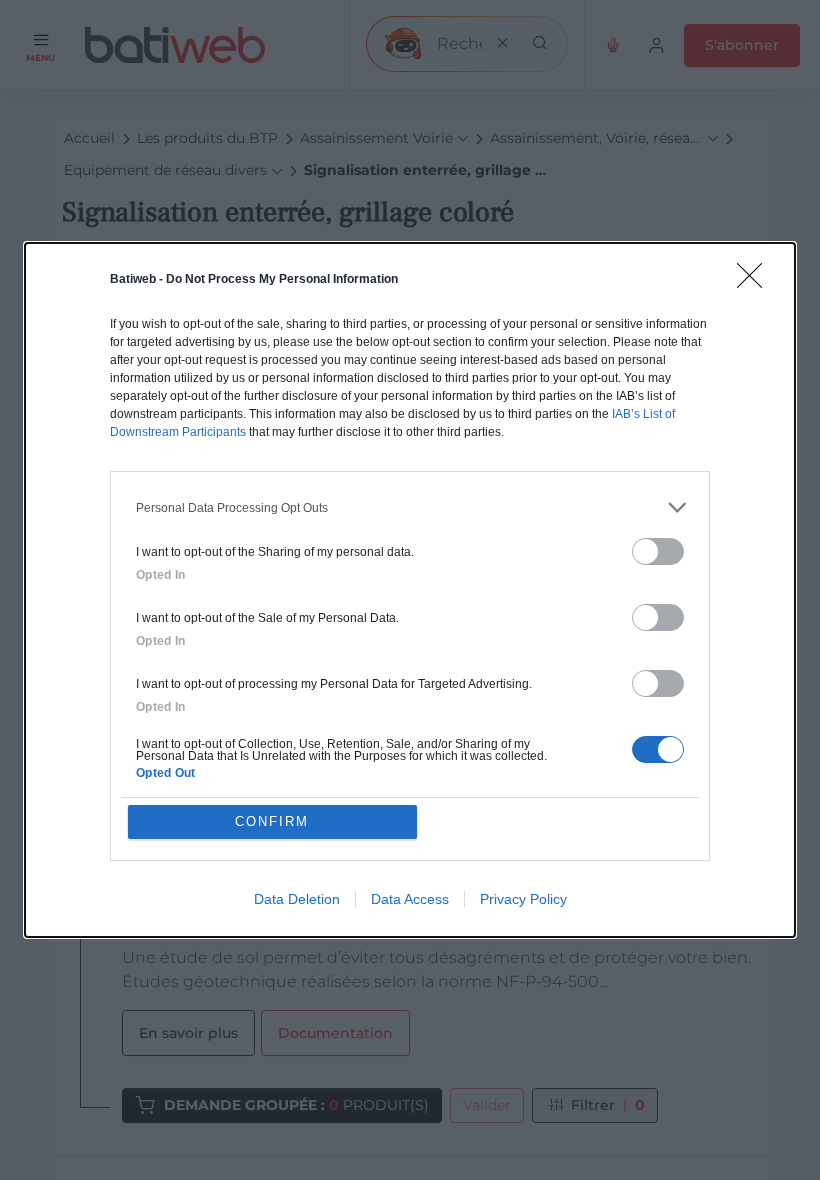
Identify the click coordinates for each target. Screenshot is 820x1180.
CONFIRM (272, 821)
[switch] (658, 551)
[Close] (756, 282)
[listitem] (410, 507)
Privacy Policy (523, 899)
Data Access (410, 899)
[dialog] (410, 590)
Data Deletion (297, 899)
